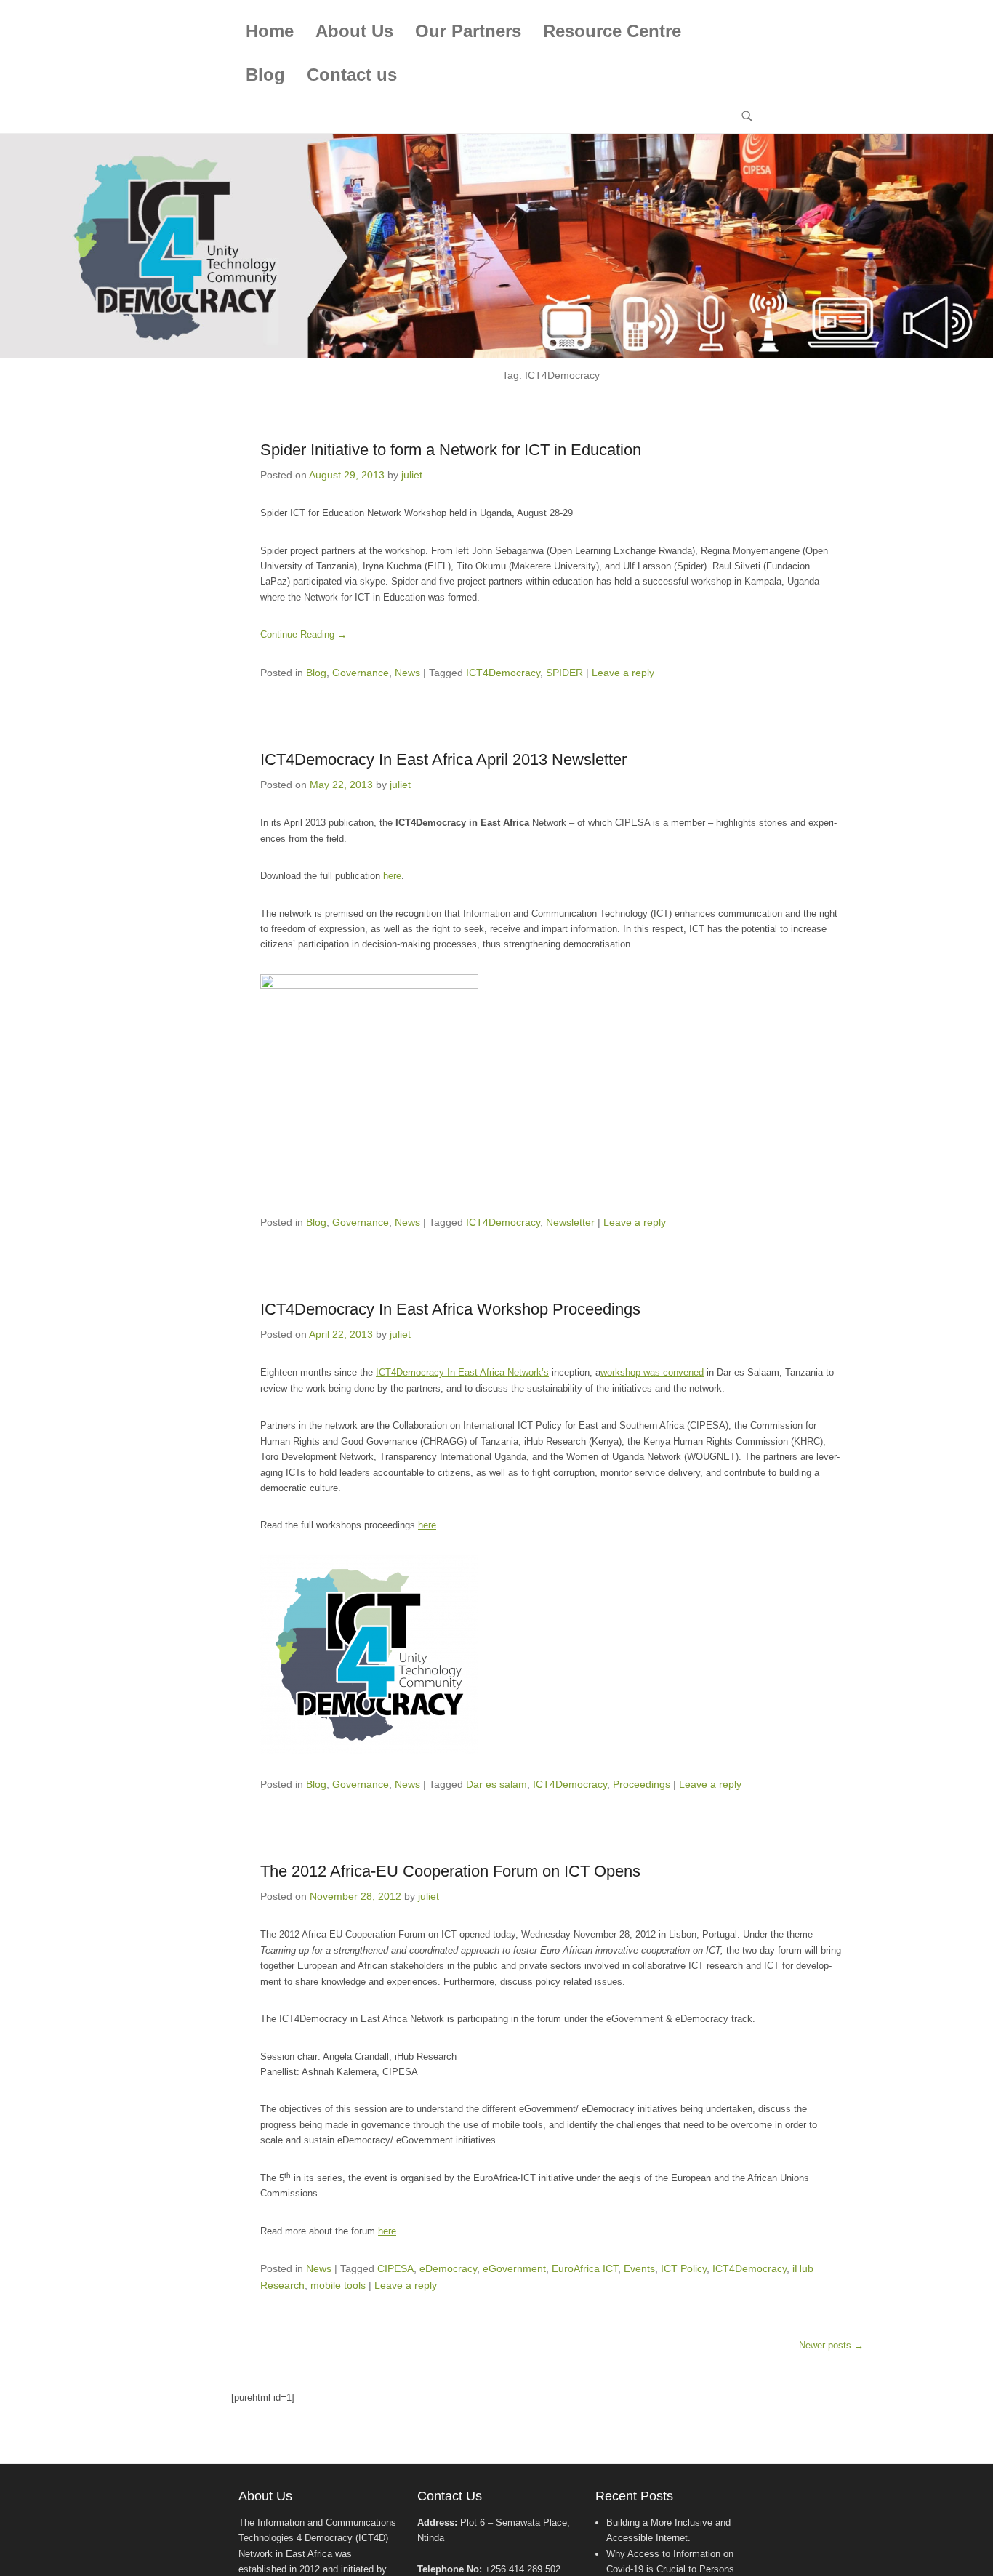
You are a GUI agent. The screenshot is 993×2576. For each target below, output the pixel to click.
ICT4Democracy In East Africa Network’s (462, 1372)
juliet (412, 475)
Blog (265, 75)
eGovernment (514, 2268)
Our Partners (468, 31)
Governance (361, 673)
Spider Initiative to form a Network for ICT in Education (451, 450)
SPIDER (564, 673)
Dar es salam (496, 1784)
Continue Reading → (303, 634)
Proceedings (642, 1784)
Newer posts (831, 2345)
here (392, 876)
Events (639, 2268)
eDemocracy (448, 2268)
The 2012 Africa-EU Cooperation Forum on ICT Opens (450, 1871)
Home (270, 31)
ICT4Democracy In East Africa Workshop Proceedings (450, 1309)
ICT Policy (684, 2268)
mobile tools (338, 2285)
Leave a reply (623, 673)
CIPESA (395, 2268)
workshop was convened (652, 1372)
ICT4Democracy (503, 673)
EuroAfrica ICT (585, 2268)
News (407, 673)
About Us (354, 31)
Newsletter (570, 1222)
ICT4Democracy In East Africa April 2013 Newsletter (443, 759)
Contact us (352, 75)
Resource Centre (612, 31)
